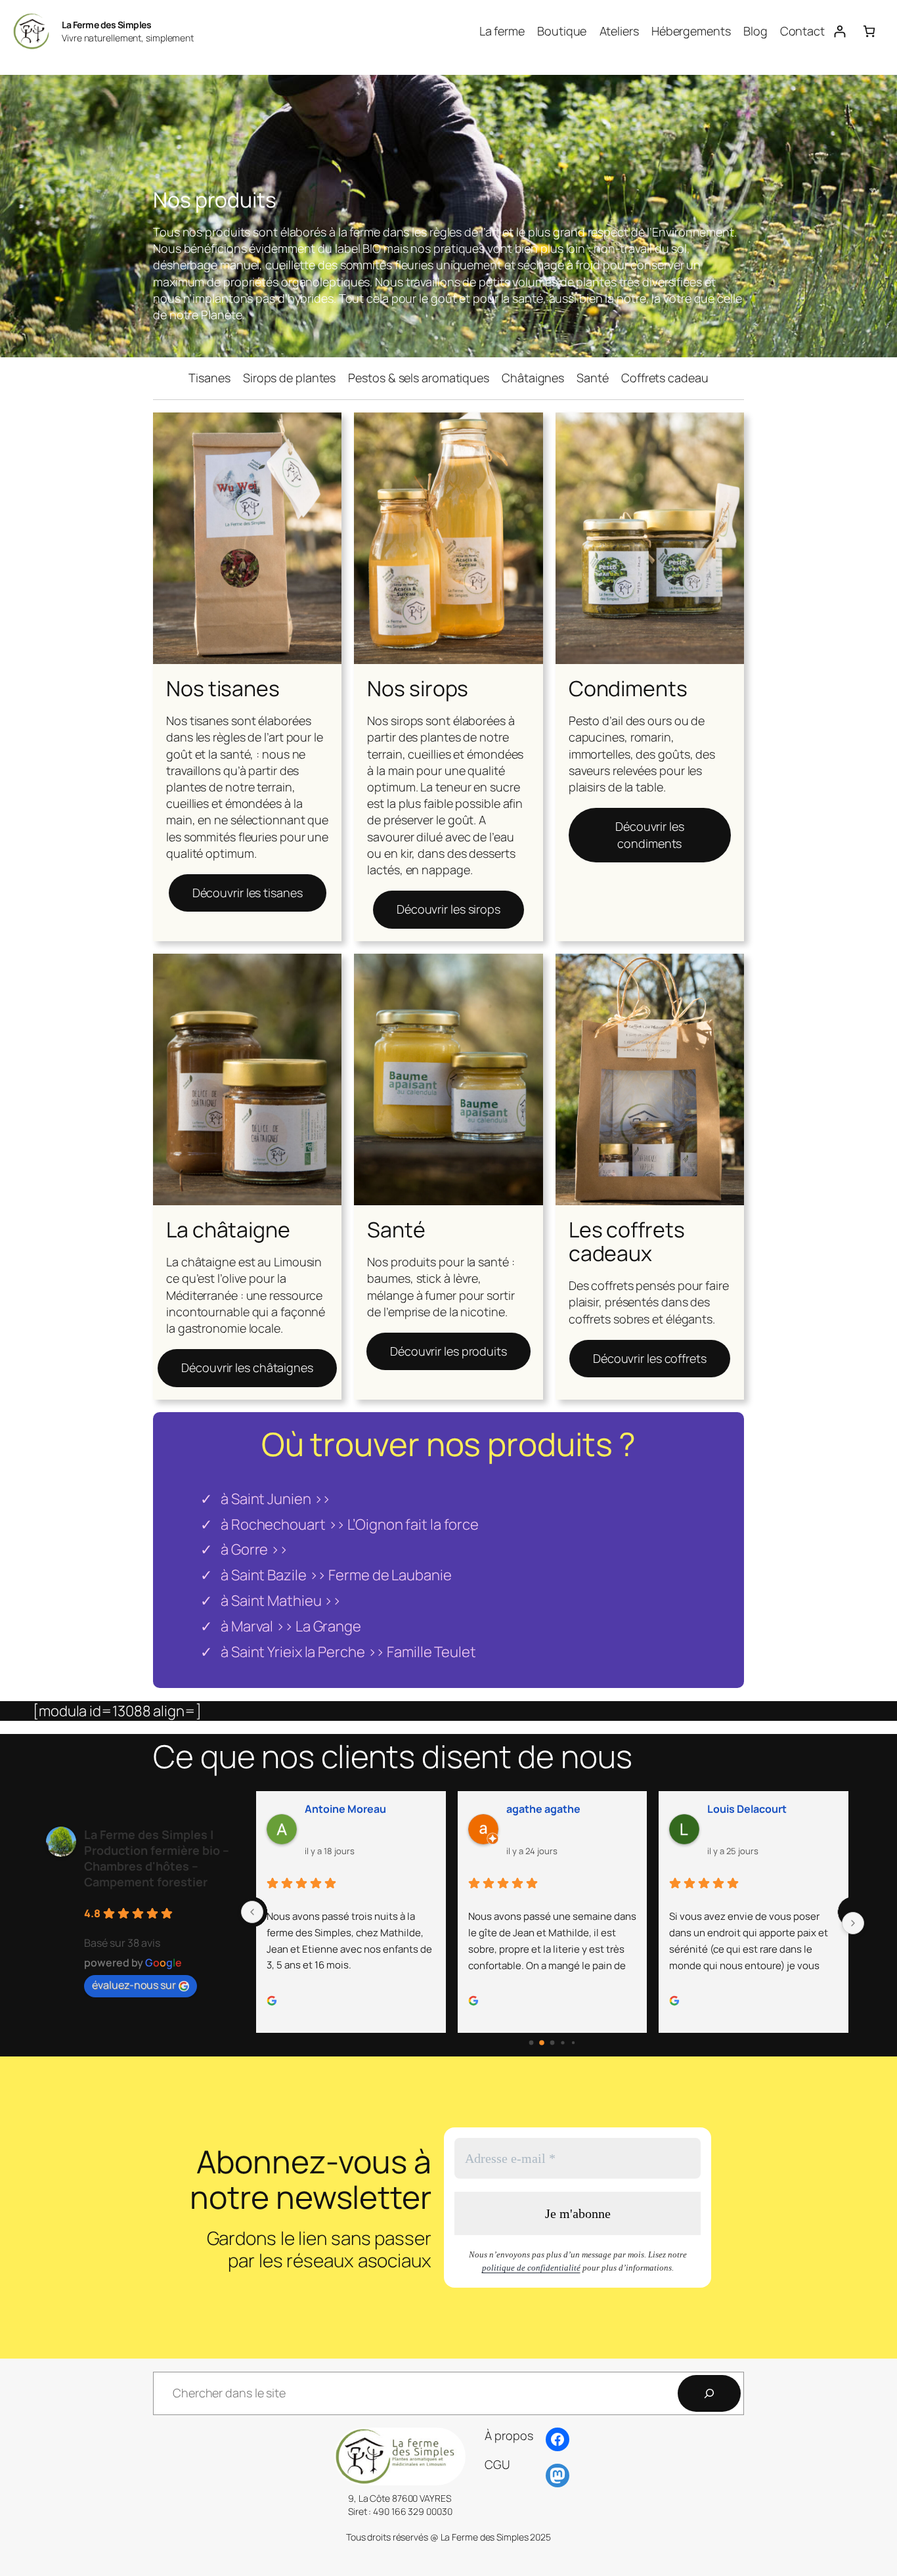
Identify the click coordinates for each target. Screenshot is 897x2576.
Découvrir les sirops (448, 909)
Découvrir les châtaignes (247, 1367)
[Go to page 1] (542, 2043)
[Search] (709, 2393)
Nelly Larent (336, 1809)
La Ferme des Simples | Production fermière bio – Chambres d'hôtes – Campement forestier (157, 1858)
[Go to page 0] (532, 2043)
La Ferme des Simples (106, 25)
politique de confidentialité (531, 2268)
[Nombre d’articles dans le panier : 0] (869, 31)
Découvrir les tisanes (248, 893)
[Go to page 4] (574, 2043)
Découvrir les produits (448, 1351)
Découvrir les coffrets (650, 1358)
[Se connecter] (840, 31)
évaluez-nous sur (134, 1985)
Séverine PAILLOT (753, 1809)
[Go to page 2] (552, 2043)
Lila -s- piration (544, 1809)
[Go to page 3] (563, 2043)
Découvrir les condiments (650, 834)
